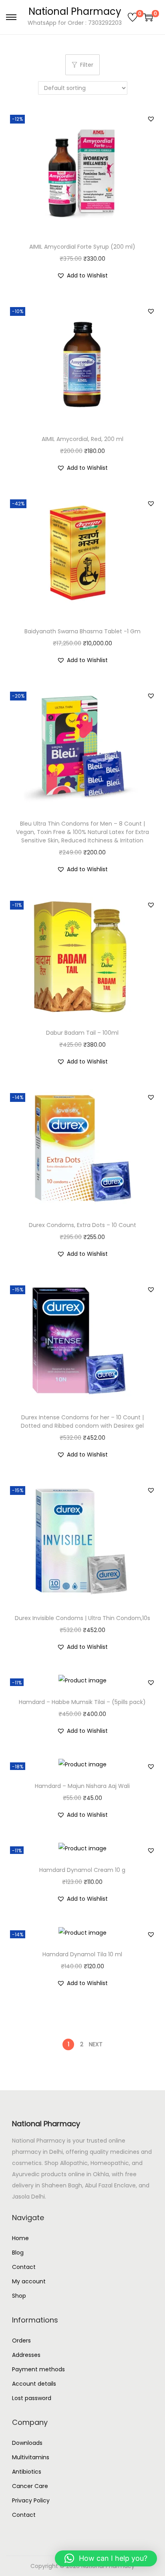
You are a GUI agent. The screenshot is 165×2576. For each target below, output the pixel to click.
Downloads (27, 2443)
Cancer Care (30, 2486)
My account (29, 2281)
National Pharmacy (75, 11)
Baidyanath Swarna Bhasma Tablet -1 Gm (82, 631)
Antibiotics (27, 2472)
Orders (21, 2341)
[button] (151, 119)
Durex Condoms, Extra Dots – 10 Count (82, 1225)
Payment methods (38, 2369)
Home (20, 2238)
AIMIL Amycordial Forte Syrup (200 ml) (82, 247)
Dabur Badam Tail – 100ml (82, 1033)
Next (96, 2044)
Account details (34, 2384)
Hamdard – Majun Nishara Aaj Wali (82, 1786)
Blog (18, 2253)
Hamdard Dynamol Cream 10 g (82, 1870)
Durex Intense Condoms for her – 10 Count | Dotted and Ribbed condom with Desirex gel (82, 1422)
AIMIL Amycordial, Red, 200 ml (82, 439)
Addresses (26, 2355)
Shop (19, 2296)
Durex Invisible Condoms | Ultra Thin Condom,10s (82, 1618)
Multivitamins (31, 2457)
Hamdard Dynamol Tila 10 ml (82, 1954)
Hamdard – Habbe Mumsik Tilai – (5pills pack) (82, 1702)
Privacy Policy (31, 2500)
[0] (133, 17)
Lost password (32, 2398)
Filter (87, 65)
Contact (24, 2267)
